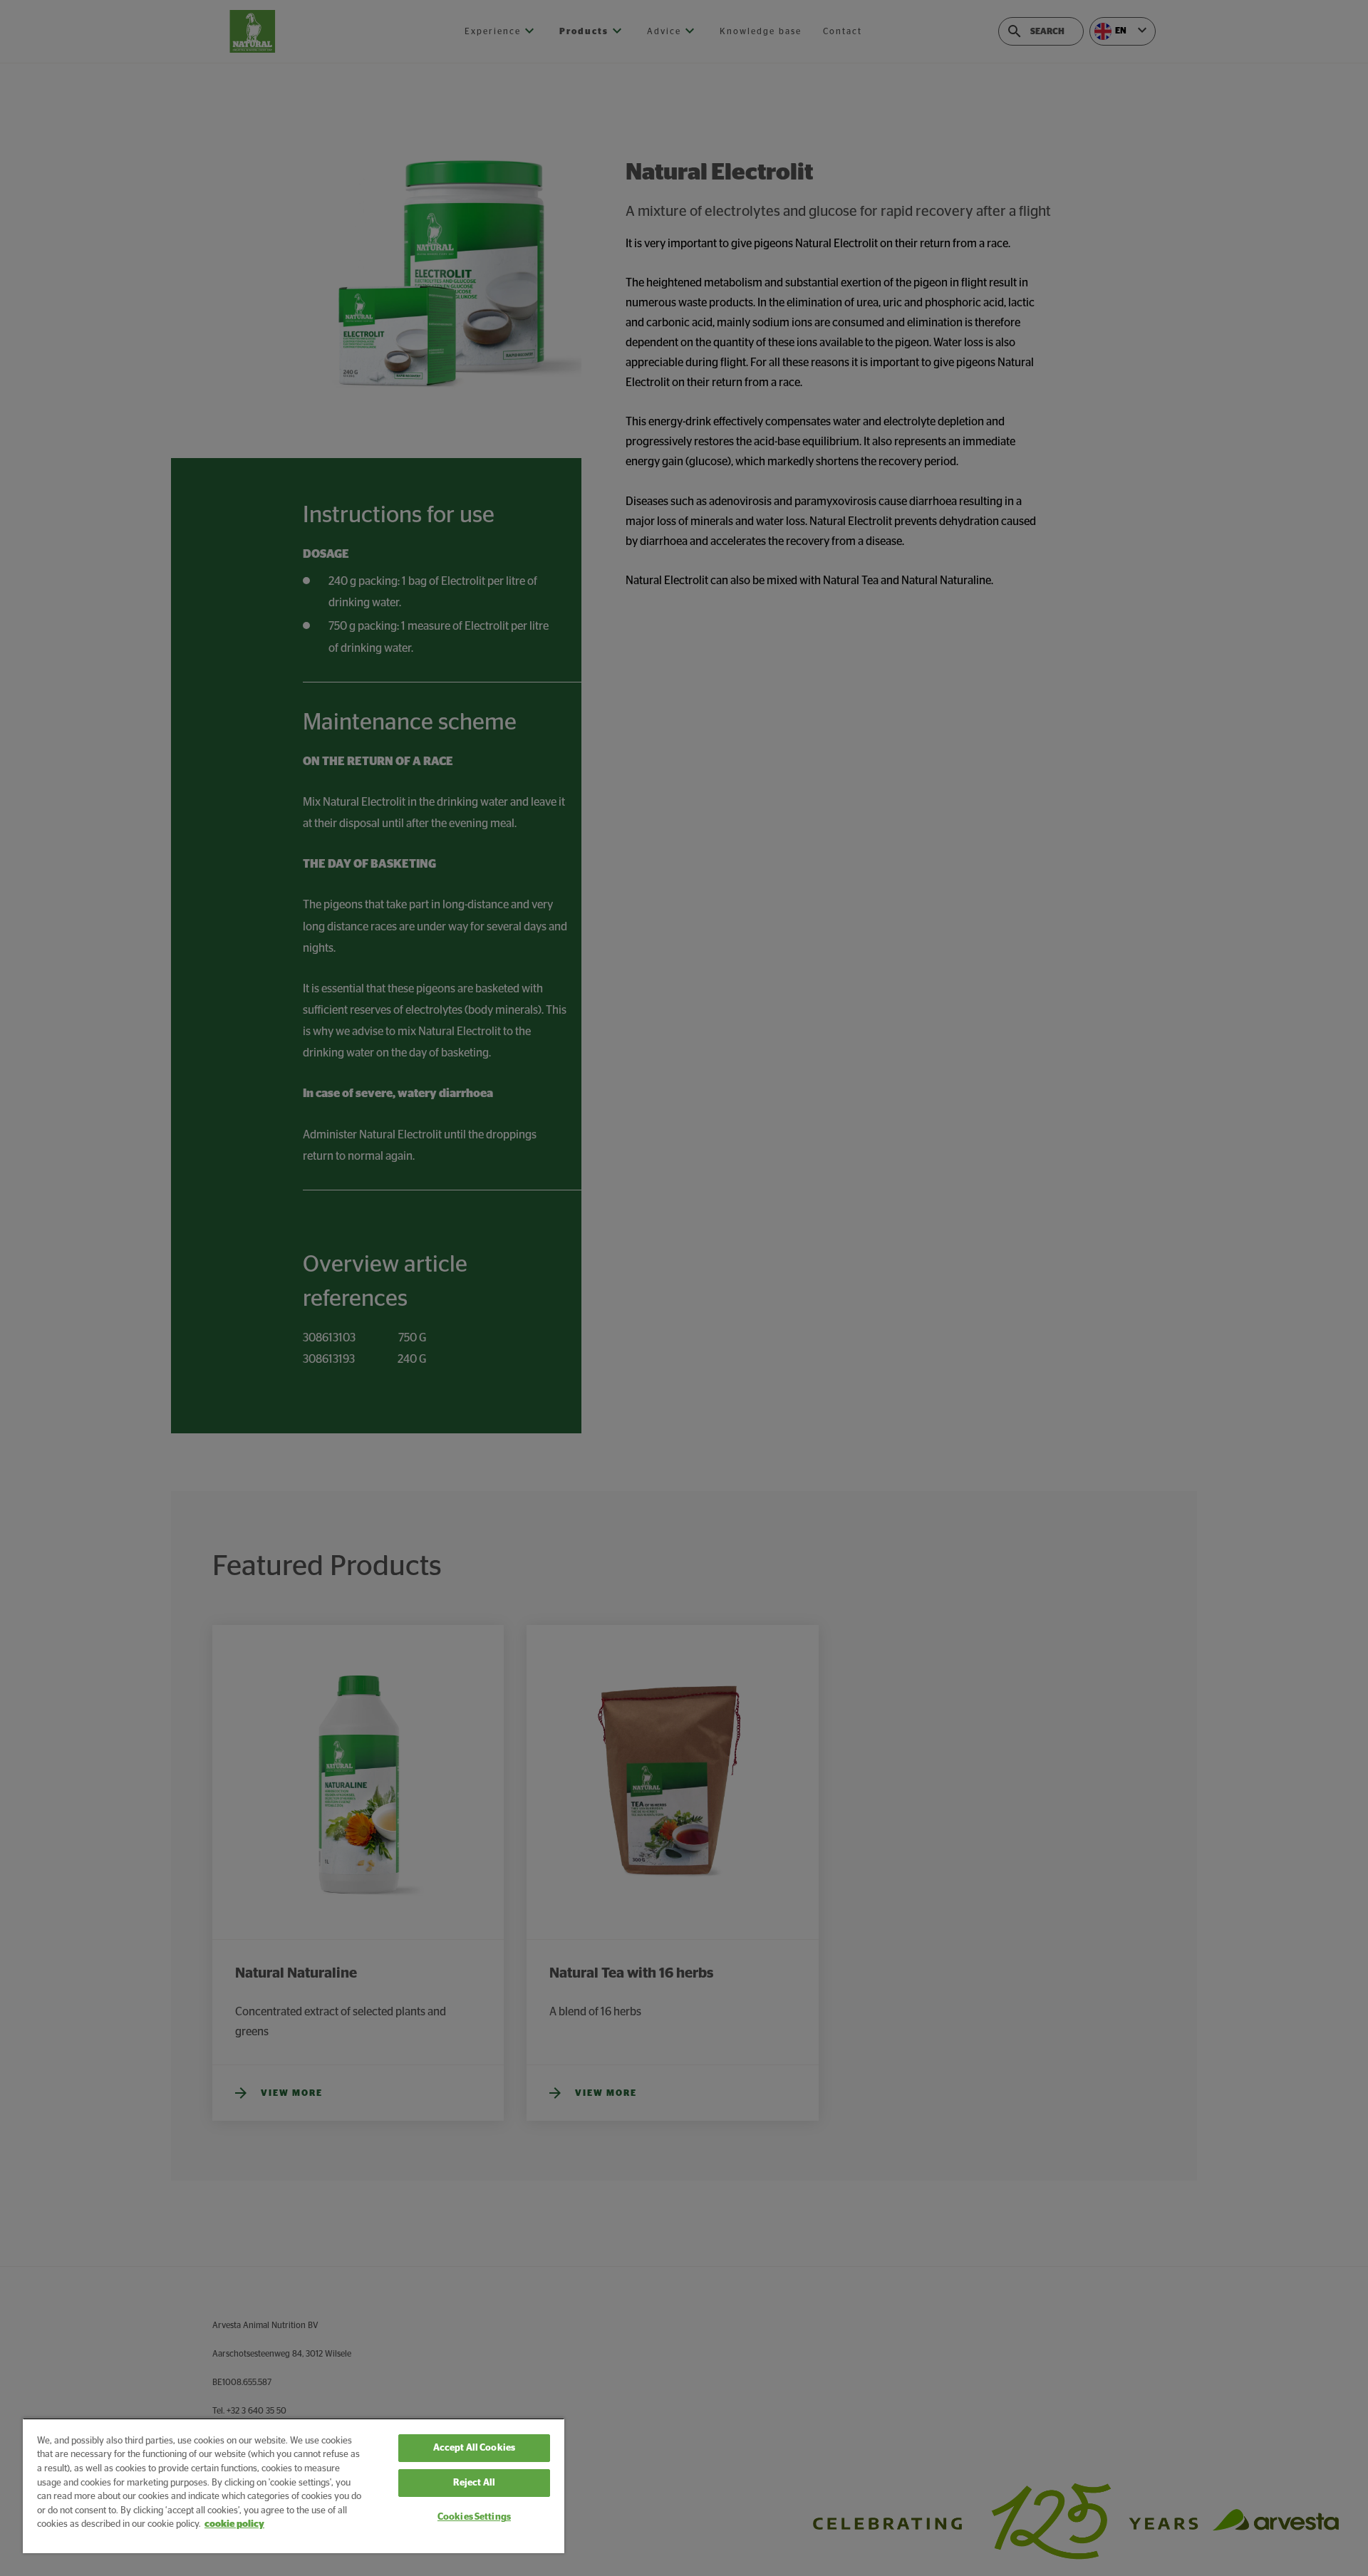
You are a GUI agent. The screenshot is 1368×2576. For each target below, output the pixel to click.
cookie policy (234, 2524)
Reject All (474, 2483)
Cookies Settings (474, 2517)
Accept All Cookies (474, 2448)
